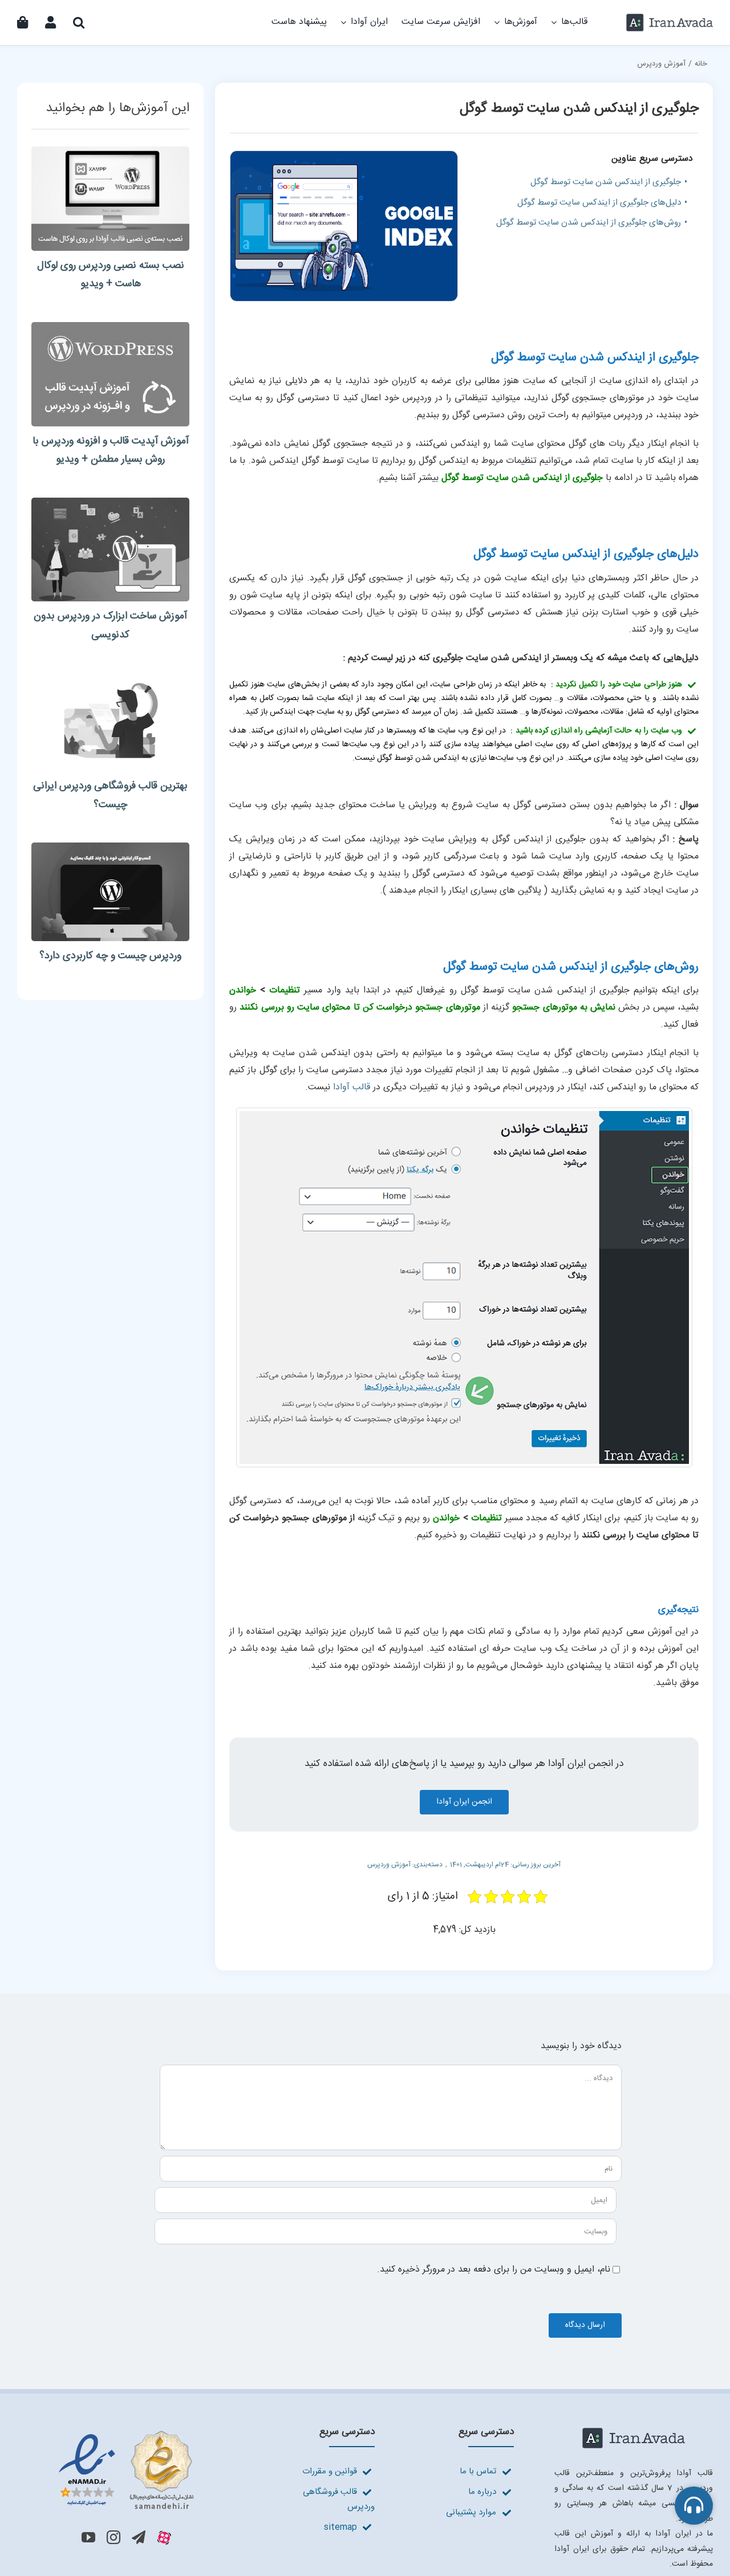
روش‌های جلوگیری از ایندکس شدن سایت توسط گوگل (589, 223)
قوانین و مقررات (330, 2471)
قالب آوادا (352, 1087)
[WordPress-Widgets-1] (110, 502)
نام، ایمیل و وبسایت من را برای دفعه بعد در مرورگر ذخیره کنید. (494, 2270)
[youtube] (88, 2537)
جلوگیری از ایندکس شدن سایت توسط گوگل (606, 182)
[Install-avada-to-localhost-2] (110, 151)
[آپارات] (164, 2538)
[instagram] (113, 2537)
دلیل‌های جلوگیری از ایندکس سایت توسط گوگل (599, 203)
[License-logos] (126, 2432)
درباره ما (482, 2492)
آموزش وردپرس (389, 1865)
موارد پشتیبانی (471, 2512)
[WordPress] (110, 847)
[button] (79, 23)
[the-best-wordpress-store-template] (110, 677)
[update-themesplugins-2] (110, 326)
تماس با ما (478, 2471)
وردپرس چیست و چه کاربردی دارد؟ (110, 956)
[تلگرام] (139, 2537)
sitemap (340, 2527)
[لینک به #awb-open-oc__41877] (694, 2506)
